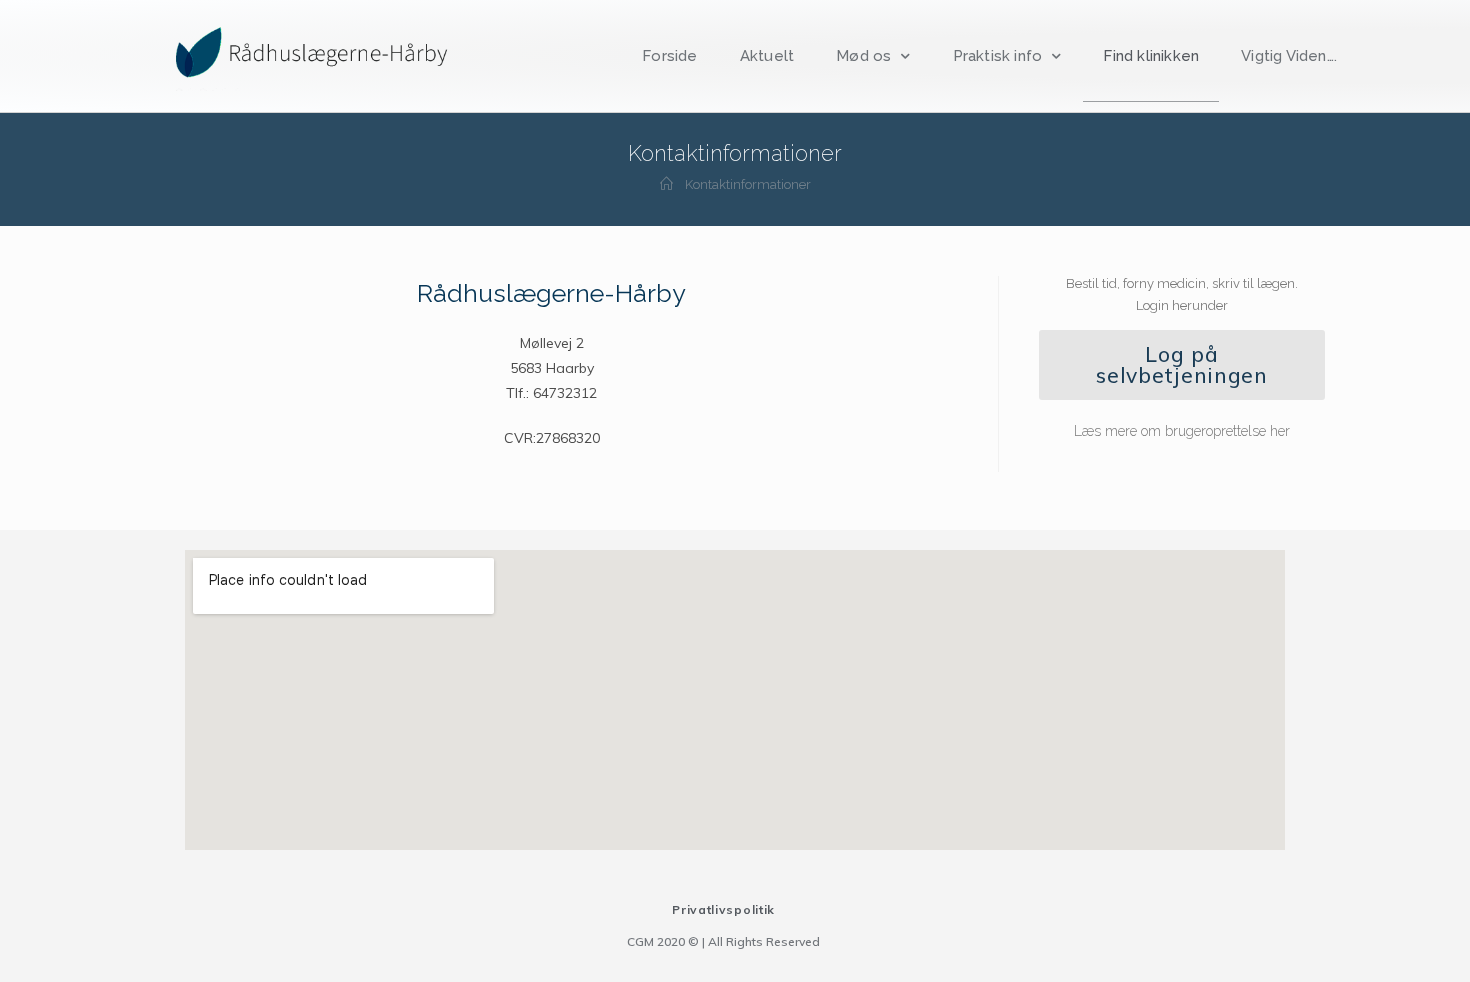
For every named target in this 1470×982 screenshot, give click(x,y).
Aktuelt (767, 56)
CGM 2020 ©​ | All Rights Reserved (723, 941)
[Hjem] (666, 184)
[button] (1182, 365)
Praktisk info (998, 56)
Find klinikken (1151, 56)
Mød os (863, 56)
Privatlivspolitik (723, 909)
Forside (669, 56)
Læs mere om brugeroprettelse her (1182, 431)
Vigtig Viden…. (1289, 56)
